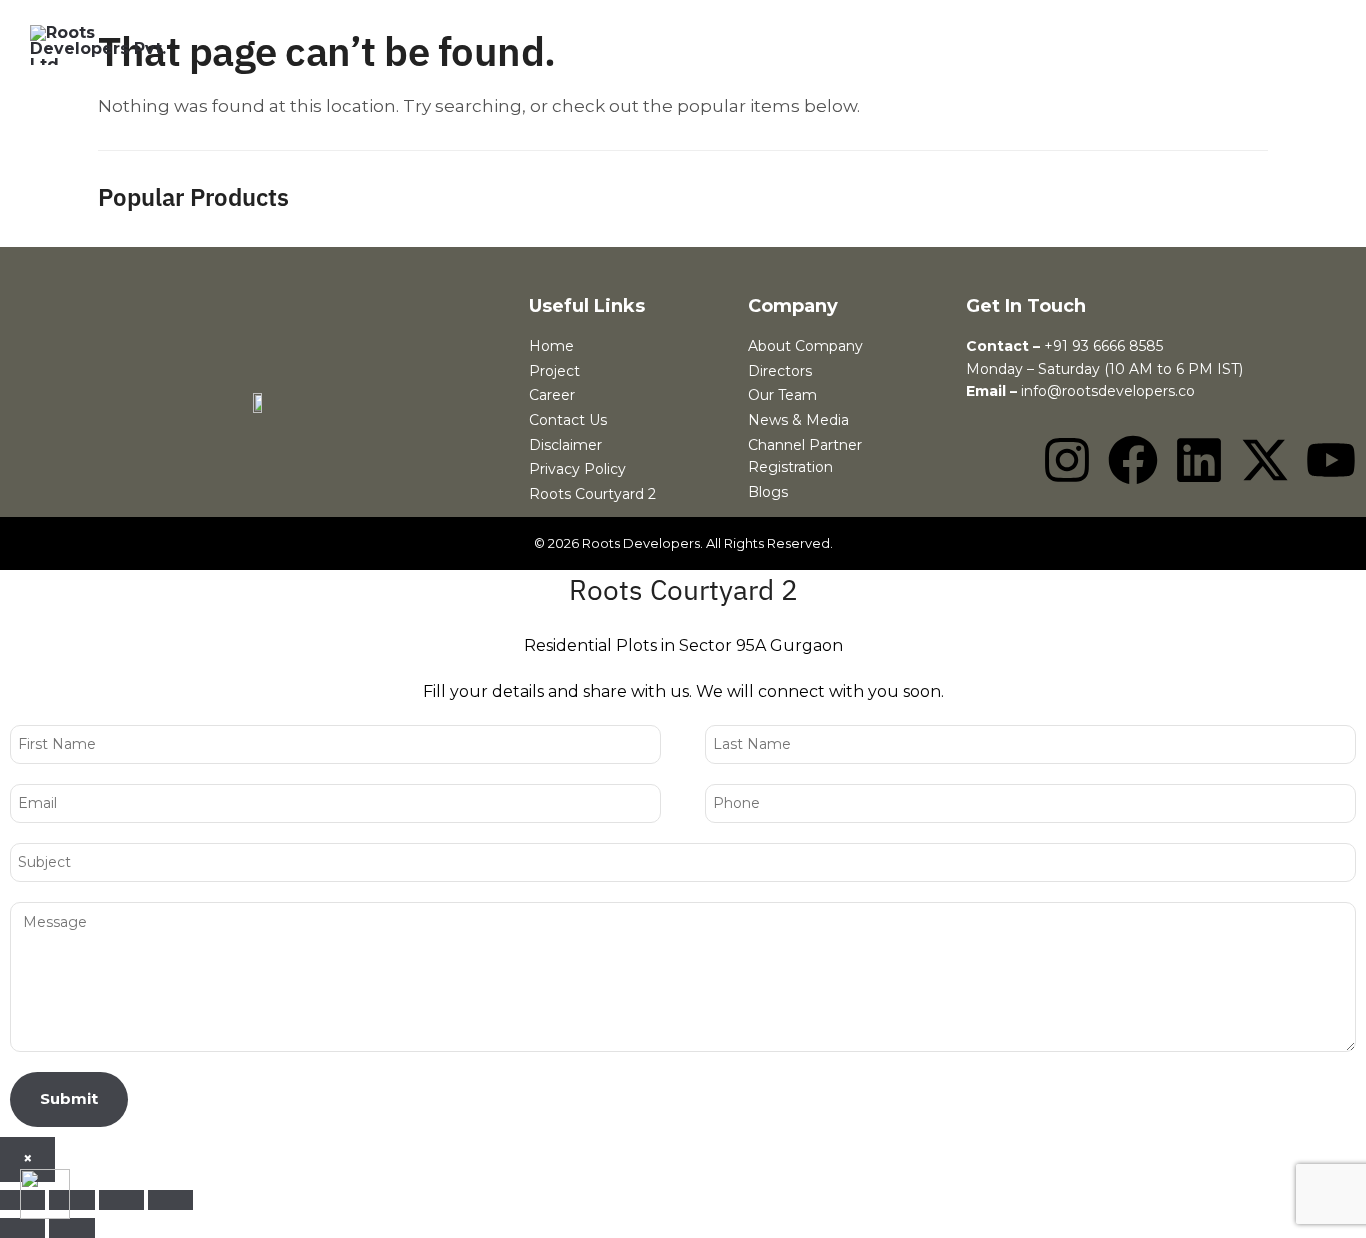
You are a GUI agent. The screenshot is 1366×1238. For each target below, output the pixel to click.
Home (551, 346)
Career (552, 395)
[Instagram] (1067, 460)
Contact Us (568, 420)
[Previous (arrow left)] (22, 1228)
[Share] (121, 1200)
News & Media (798, 420)
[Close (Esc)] (170, 1200)
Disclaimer (565, 445)
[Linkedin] (1199, 460)
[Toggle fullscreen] (71, 1200)
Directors (780, 371)
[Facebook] (1133, 460)
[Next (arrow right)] (71, 1228)
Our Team (782, 395)
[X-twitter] (1265, 460)
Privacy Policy (577, 469)
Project (554, 371)
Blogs (768, 492)
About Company (805, 346)
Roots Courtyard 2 (592, 494)
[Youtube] (1331, 460)
